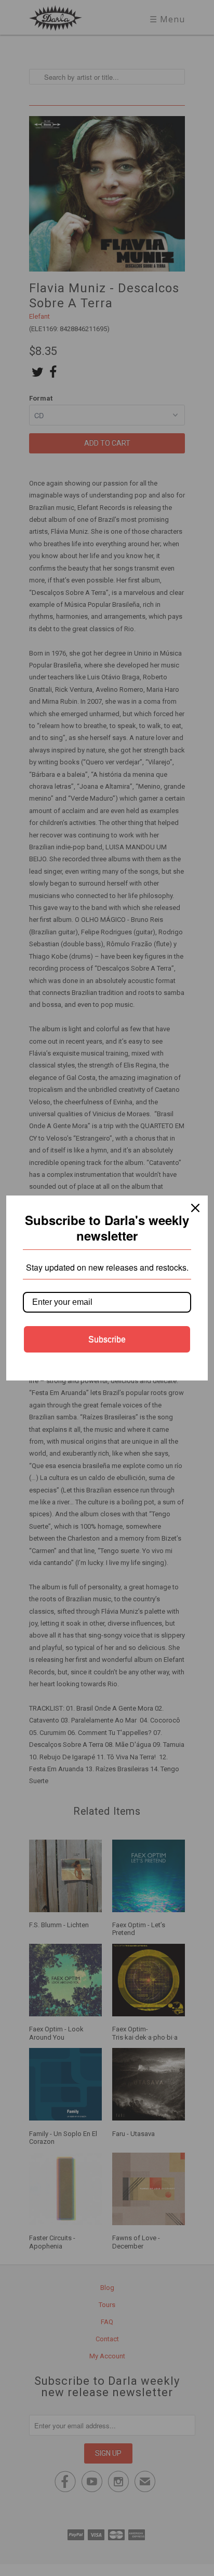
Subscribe (107, 1339)
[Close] (195, 1208)
